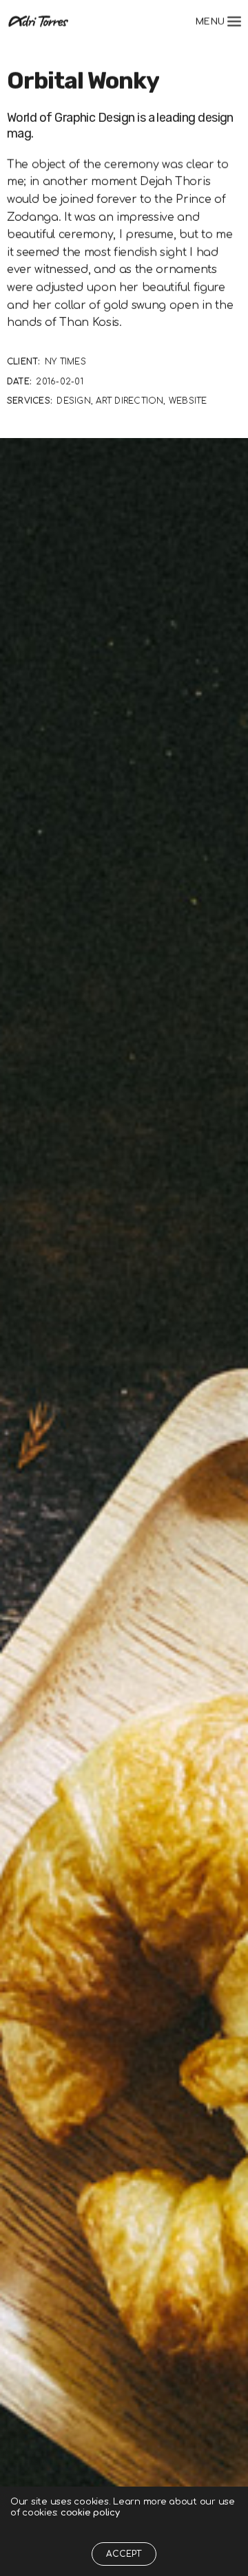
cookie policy (90, 2513)
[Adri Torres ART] (39, 21)
